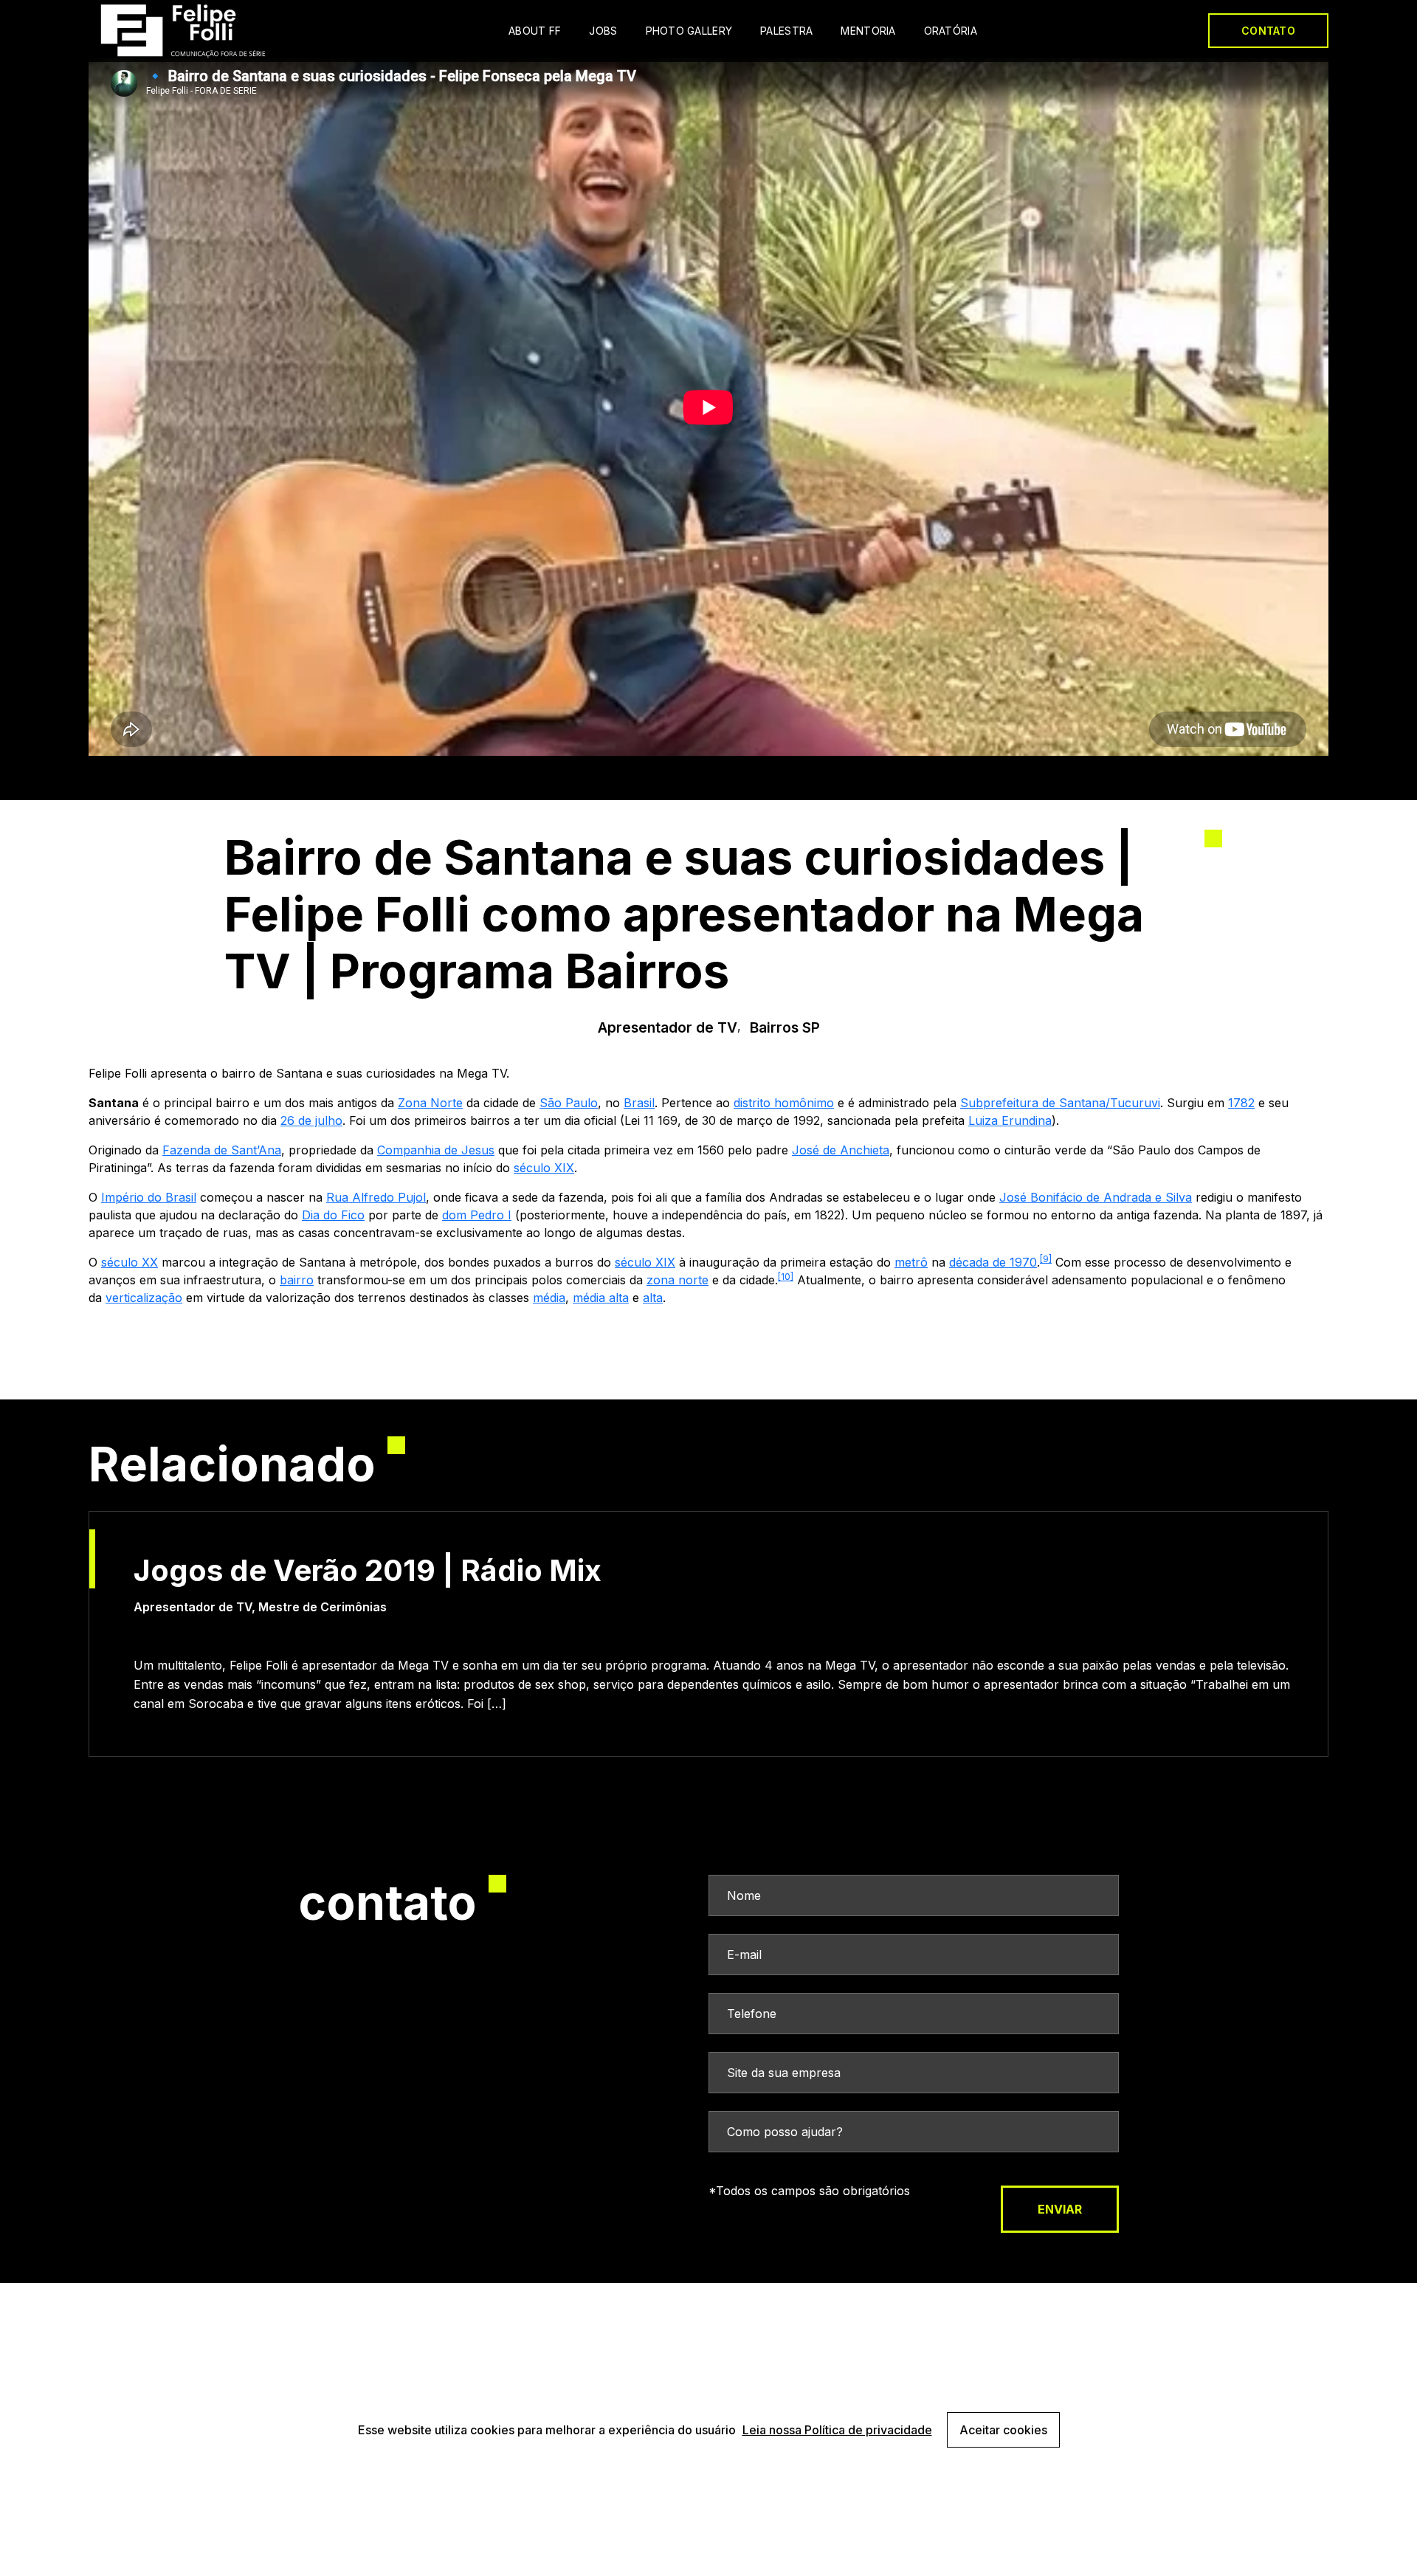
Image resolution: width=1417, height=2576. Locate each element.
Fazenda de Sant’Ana (222, 1150)
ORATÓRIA (951, 31)
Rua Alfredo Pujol (376, 1197)
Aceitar (1003, 2430)
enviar (1060, 2209)
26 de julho (311, 1120)
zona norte (678, 1280)
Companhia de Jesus (436, 1150)
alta (653, 1298)
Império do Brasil (149, 1197)
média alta (601, 1298)
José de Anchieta (841, 1150)
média (549, 1298)
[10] (786, 1277)
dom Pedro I (477, 1215)
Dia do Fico (333, 1215)
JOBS (603, 31)
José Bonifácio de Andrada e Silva (1096, 1197)
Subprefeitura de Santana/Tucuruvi (1060, 1103)
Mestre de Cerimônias (323, 1607)
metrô (911, 1262)
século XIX (544, 1168)
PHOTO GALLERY (689, 31)
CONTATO (1268, 31)
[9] (1046, 1259)
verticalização (144, 1298)
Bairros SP (785, 1027)
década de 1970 (993, 1262)
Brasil (639, 1103)
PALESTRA (786, 31)
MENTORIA (868, 31)
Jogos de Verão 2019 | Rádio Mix (368, 1571)
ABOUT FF (535, 31)
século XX (130, 1262)
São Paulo (569, 1103)
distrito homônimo (784, 1103)
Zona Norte (430, 1103)
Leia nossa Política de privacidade (837, 2430)
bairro (297, 1280)
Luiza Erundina (1010, 1120)
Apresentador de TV (668, 1027)
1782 (1241, 1103)
